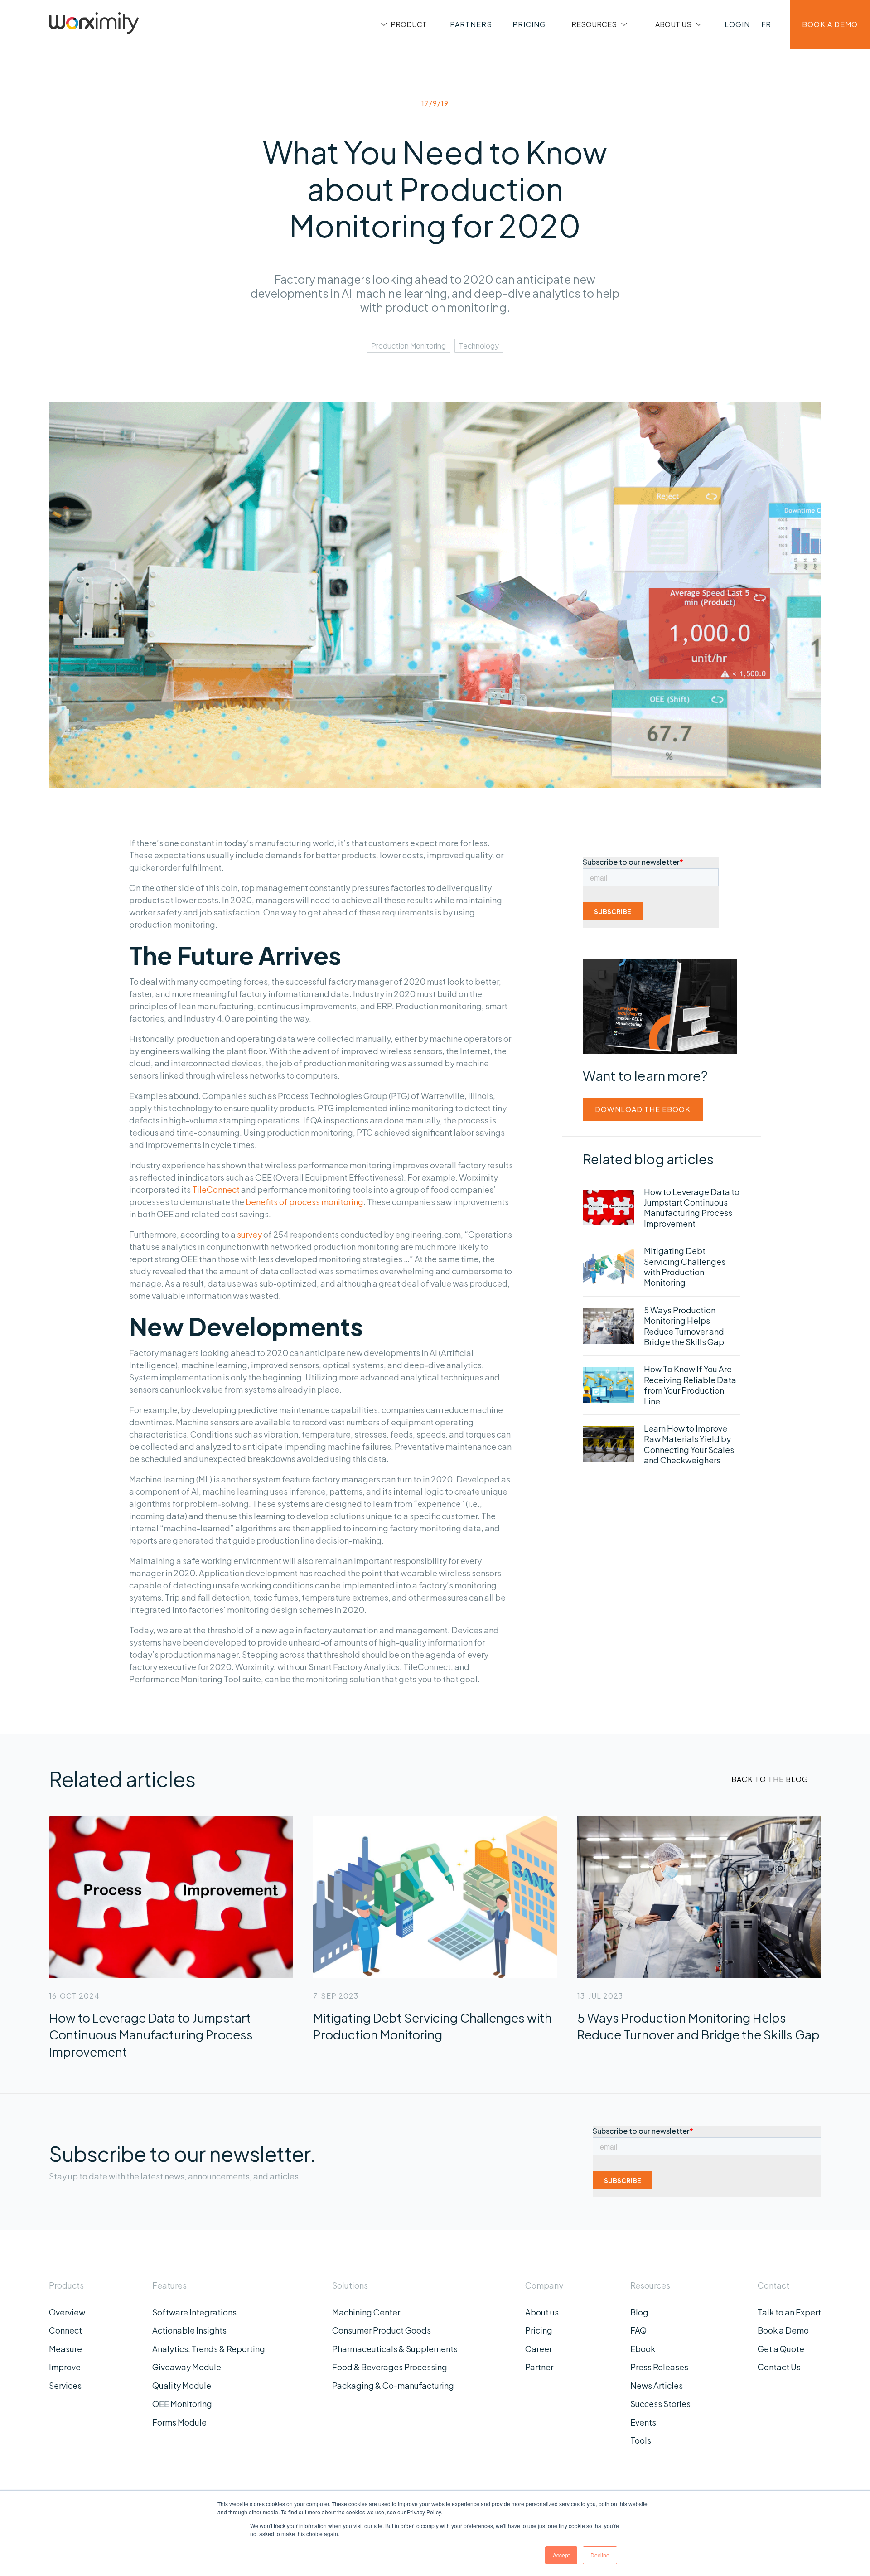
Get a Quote (781, 2349)
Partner (539, 2367)
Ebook (643, 2349)
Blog (639, 2312)
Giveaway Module (187, 2367)
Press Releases (659, 2367)
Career (539, 2349)
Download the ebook (643, 1109)
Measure (65, 2349)
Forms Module (179, 2422)
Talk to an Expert (789, 2312)
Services (65, 2385)
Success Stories (660, 2404)
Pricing (539, 2330)
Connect (65, 2330)
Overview (67, 2312)
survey (249, 1234)
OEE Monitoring (182, 2404)
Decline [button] (600, 2555)
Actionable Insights (189, 2330)
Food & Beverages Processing (390, 2367)
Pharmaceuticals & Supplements (395, 2349)
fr (766, 24)
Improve (65, 2367)
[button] (403, 24)
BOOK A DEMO (830, 24)
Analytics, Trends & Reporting (209, 2349)
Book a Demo (783, 2330)
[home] (94, 24)
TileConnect (216, 1189)
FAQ (638, 2330)
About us (542, 2312)
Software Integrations (194, 2312)
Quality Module (182, 2385)
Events (643, 2422)
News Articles (657, 2385)
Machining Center (366, 2312)
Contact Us (779, 2367)
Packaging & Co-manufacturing (393, 2385)
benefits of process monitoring (304, 1202)
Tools (641, 2440)
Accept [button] (561, 2555)
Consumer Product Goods (382, 2330)
